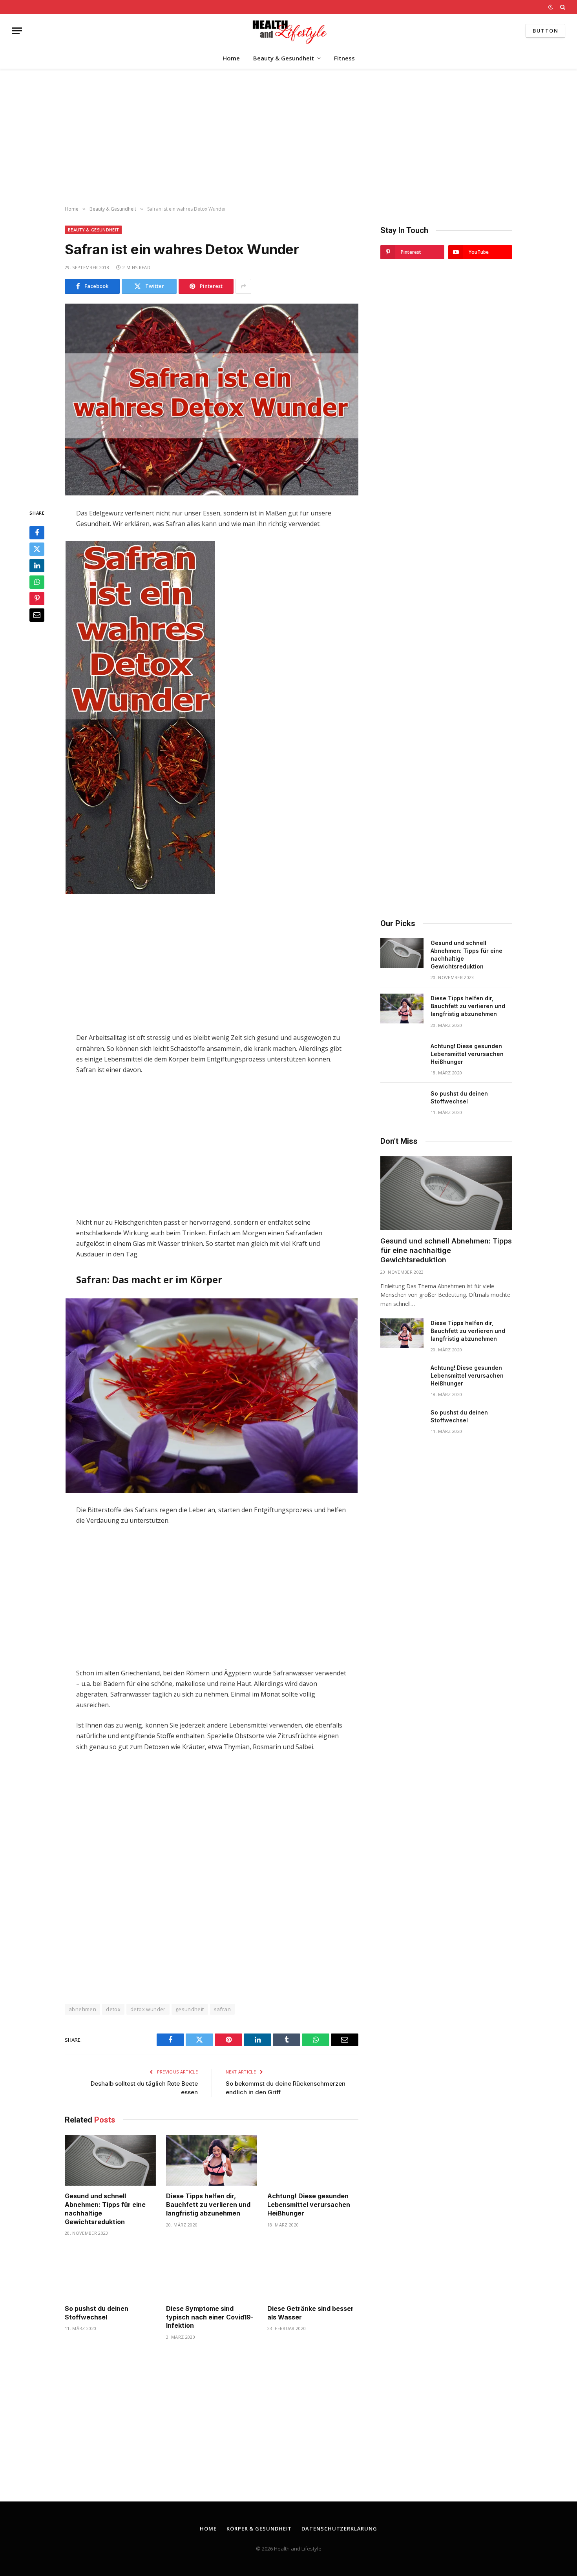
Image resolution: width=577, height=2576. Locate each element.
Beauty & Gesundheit (284, 58)
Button (545, 31)
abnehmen (82, 2009)
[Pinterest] (37, 599)
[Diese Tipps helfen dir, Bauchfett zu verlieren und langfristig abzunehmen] (212, 2160)
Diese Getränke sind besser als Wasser (310, 2313)
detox (113, 2009)
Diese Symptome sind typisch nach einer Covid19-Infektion (210, 2317)
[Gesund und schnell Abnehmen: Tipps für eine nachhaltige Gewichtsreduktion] (110, 2160)
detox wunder (148, 2009)
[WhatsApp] (37, 582)
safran (222, 2009)
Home (231, 58)
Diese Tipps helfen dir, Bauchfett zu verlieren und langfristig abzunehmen (208, 2205)
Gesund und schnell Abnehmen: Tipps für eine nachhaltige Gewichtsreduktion (105, 2209)
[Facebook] (37, 533)
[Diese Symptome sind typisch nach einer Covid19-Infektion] (212, 2273)
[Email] (37, 615)
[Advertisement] (288, 138)
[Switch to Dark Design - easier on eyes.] (551, 7)
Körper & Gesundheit (259, 2529)
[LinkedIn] (37, 566)
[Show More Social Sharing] (243, 286)
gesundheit (190, 2009)
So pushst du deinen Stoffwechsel (97, 2313)
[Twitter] (37, 549)
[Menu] (17, 31)
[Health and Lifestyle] (288, 31)
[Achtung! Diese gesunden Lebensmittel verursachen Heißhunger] (313, 2160)
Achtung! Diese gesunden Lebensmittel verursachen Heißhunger (309, 2205)
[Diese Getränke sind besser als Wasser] (313, 2273)
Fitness (344, 58)
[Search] (562, 7)
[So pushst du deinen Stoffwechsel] (110, 2273)
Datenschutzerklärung (339, 2529)
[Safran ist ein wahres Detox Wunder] (212, 400)
